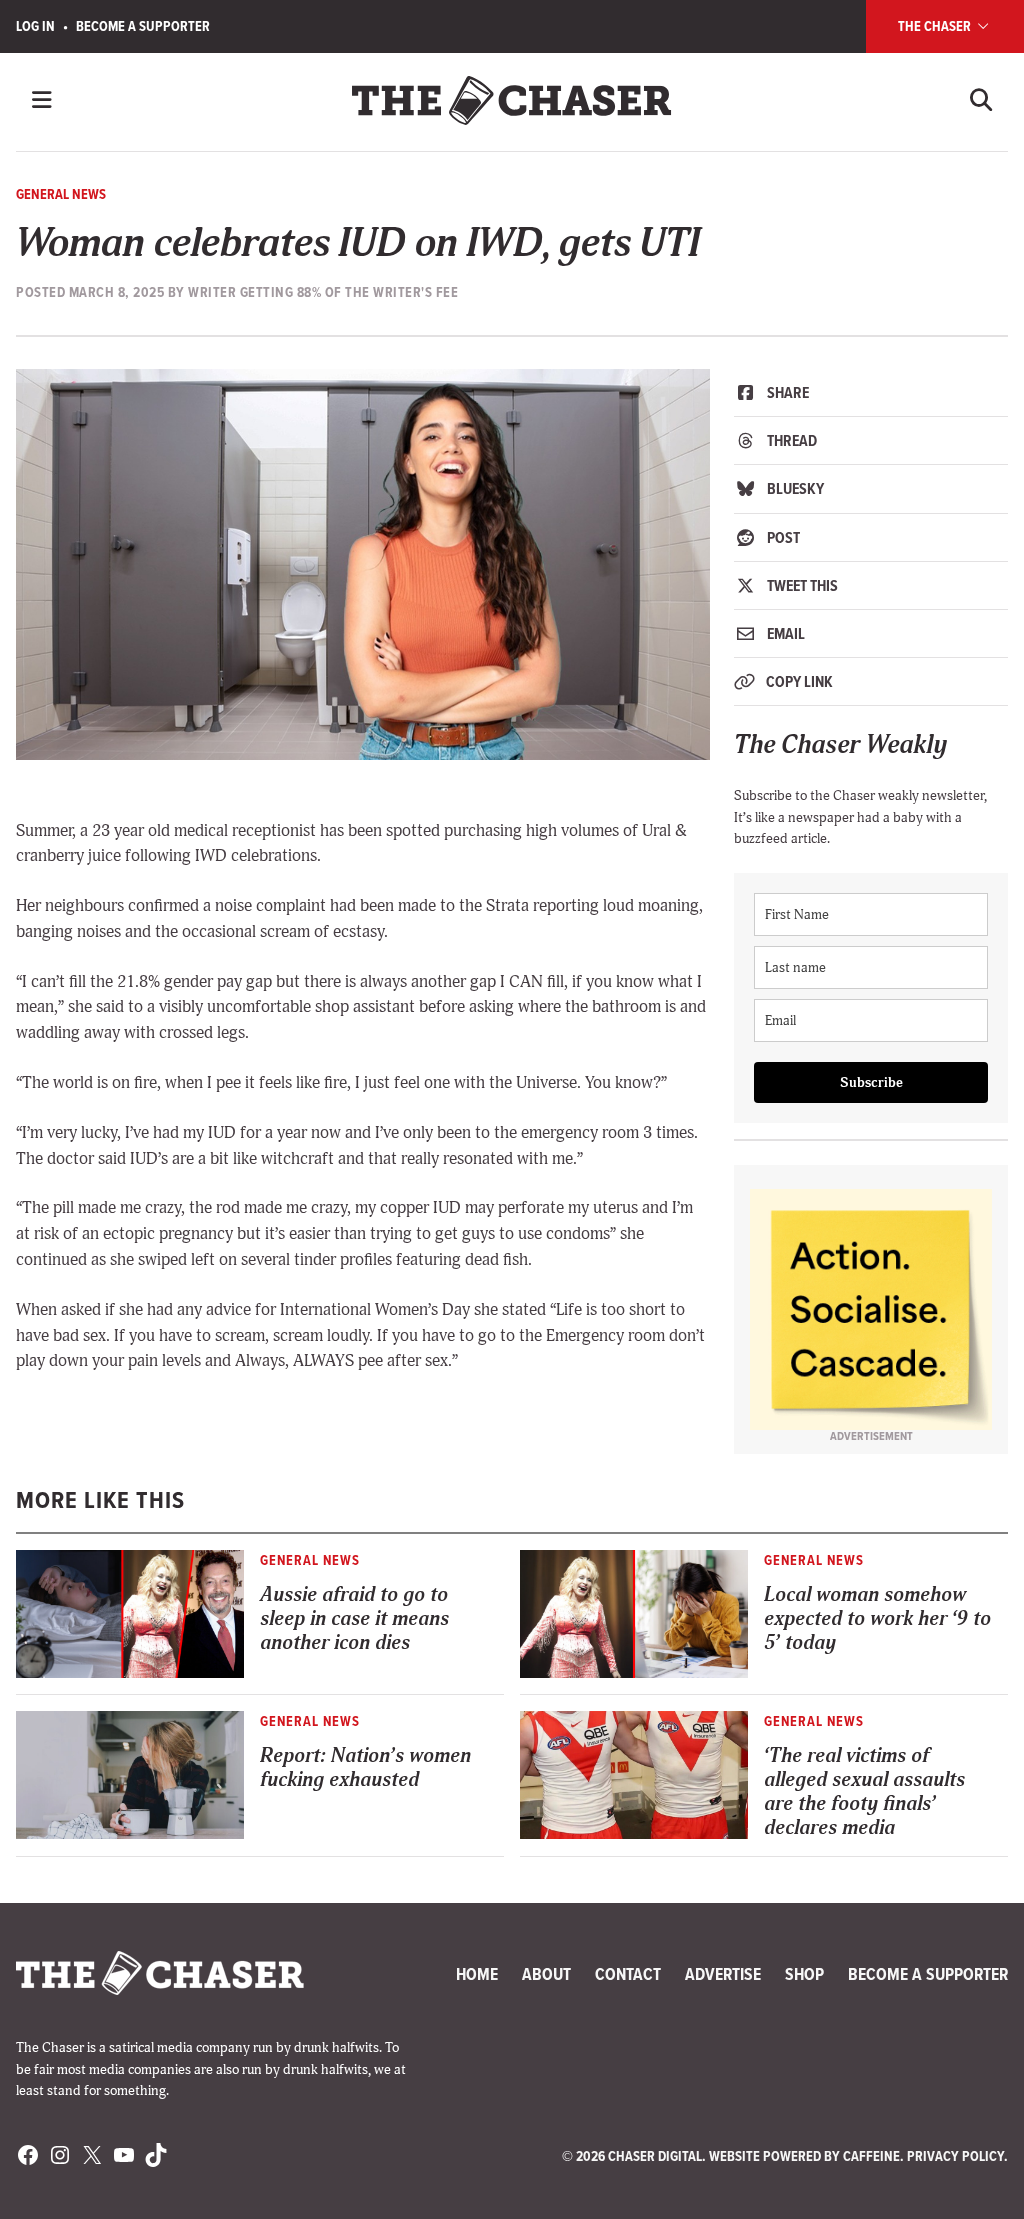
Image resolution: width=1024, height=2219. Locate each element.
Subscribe (871, 1082)
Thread (790, 440)
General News (61, 194)
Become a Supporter (143, 26)
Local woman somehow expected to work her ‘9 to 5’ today (877, 1618)
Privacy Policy (955, 2156)
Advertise (723, 1974)
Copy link (798, 681)
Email (784, 633)
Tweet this (801, 585)
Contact (628, 1974)
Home (477, 1974)
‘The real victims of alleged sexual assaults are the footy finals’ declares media (864, 1791)
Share (786, 392)
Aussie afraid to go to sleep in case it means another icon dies (354, 1618)
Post (782, 537)
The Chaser (936, 26)
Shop (804, 1974)
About (546, 1974)
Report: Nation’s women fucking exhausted (365, 1767)
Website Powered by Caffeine (804, 2156)
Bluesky (794, 488)
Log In (35, 26)
